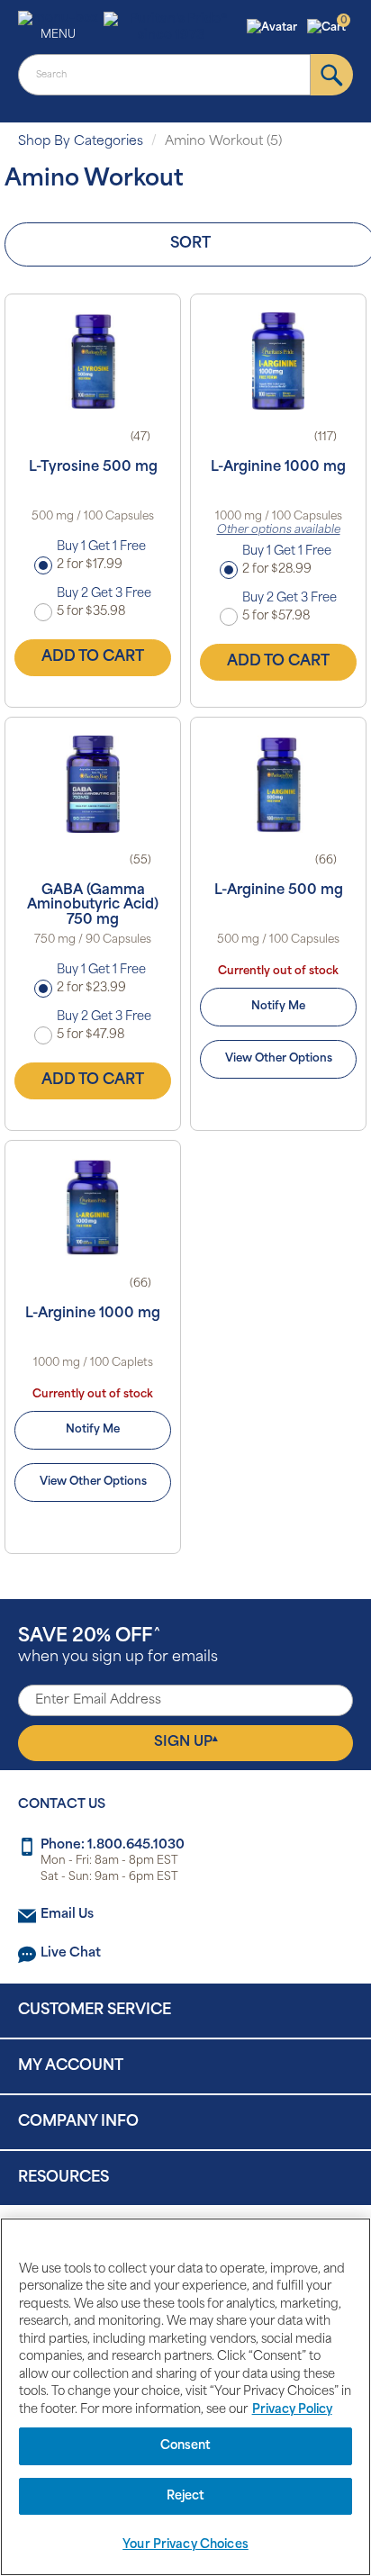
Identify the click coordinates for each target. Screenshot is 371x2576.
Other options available (279, 530)
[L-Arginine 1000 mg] (278, 361)
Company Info (78, 2122)
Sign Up (186, 1742)
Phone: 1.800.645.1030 (113, 1845)
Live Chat (71, 1953)
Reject (186, 2496)
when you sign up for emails (118, 1646)
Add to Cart (93, 657)
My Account (71, 2066)
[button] (274, 28)
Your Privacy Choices (185, 2545)
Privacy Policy (292, 2410)
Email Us (67, 1915)
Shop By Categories (81, 142)
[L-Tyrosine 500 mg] (93, 361)
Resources (63, 2178)
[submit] (332, 75)
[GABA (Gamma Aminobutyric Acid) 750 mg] (93, 784)
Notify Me (278, 1007)
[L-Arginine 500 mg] (278, 784)
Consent (186, 2446)
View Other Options (279, 1059)
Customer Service (95, 2011)
